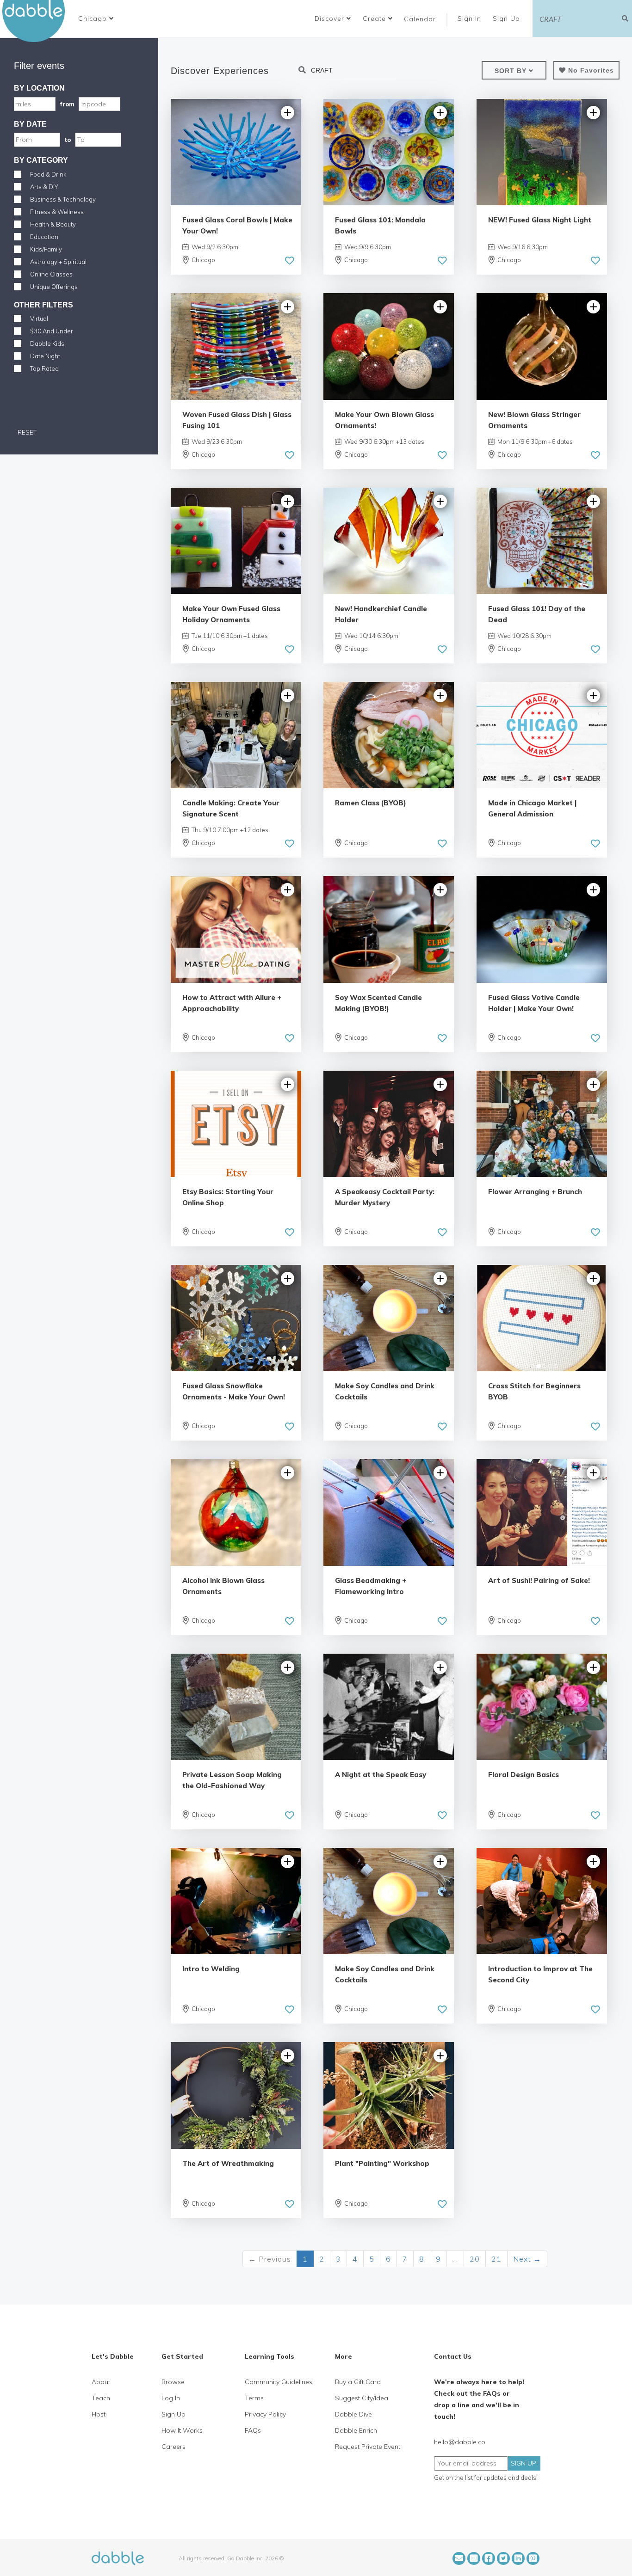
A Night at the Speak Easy (381, 1775)
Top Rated (44, 368)
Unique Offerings (54, 287)
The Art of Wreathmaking (228, 2163)
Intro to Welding (211, 1969)
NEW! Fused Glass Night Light (540, 220)
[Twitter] (503, 2558)
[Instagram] (474, 2558)
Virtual (39, 319)
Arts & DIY (44, 187)
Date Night (45, 356)
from (67, 104)
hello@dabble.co (460, 2442)
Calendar (420, 19)
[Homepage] (118, 2558)
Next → (527, 2259)
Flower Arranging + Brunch (535, 1192)
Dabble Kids (47, 343)
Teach (101, 2398)
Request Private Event (368, 2447)
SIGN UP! (524, 2463)
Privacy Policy (265, 2414)
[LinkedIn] (518, 2558)
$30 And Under (52, 331)
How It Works (182, 2430)
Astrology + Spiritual (58, 262)
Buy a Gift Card (358, 2382)
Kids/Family (46, 249)
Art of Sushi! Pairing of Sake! (539, 1580)
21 (496, 2259)
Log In (171, 2398)
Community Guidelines (279, 2382)
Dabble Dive (353, 2414)
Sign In (471, 18)
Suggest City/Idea (362, 2398)
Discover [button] (331, 18)
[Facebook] (489, 2558)
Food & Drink (48, 174)
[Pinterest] (533, 2558)
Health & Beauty (53, 224)
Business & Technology (63, 199)
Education (44, 237)
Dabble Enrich (356, 2430)
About (101, 2382)
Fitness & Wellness (57, 212)
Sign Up (508, 18)
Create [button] (375, 18)
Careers (173, 2447)
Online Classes (51, 274)
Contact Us (453, 2356)
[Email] (459, 2558)
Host (99, 2414)
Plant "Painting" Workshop (382, 2163)
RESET (26, 432)
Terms (254, 2398)
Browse (173, 2382)
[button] (96, 18)
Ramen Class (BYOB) (371, 803)
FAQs (253, 2430)
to (68, 140)
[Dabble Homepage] (37, 21)
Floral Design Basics (524, 1775)
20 (475, 2259)
